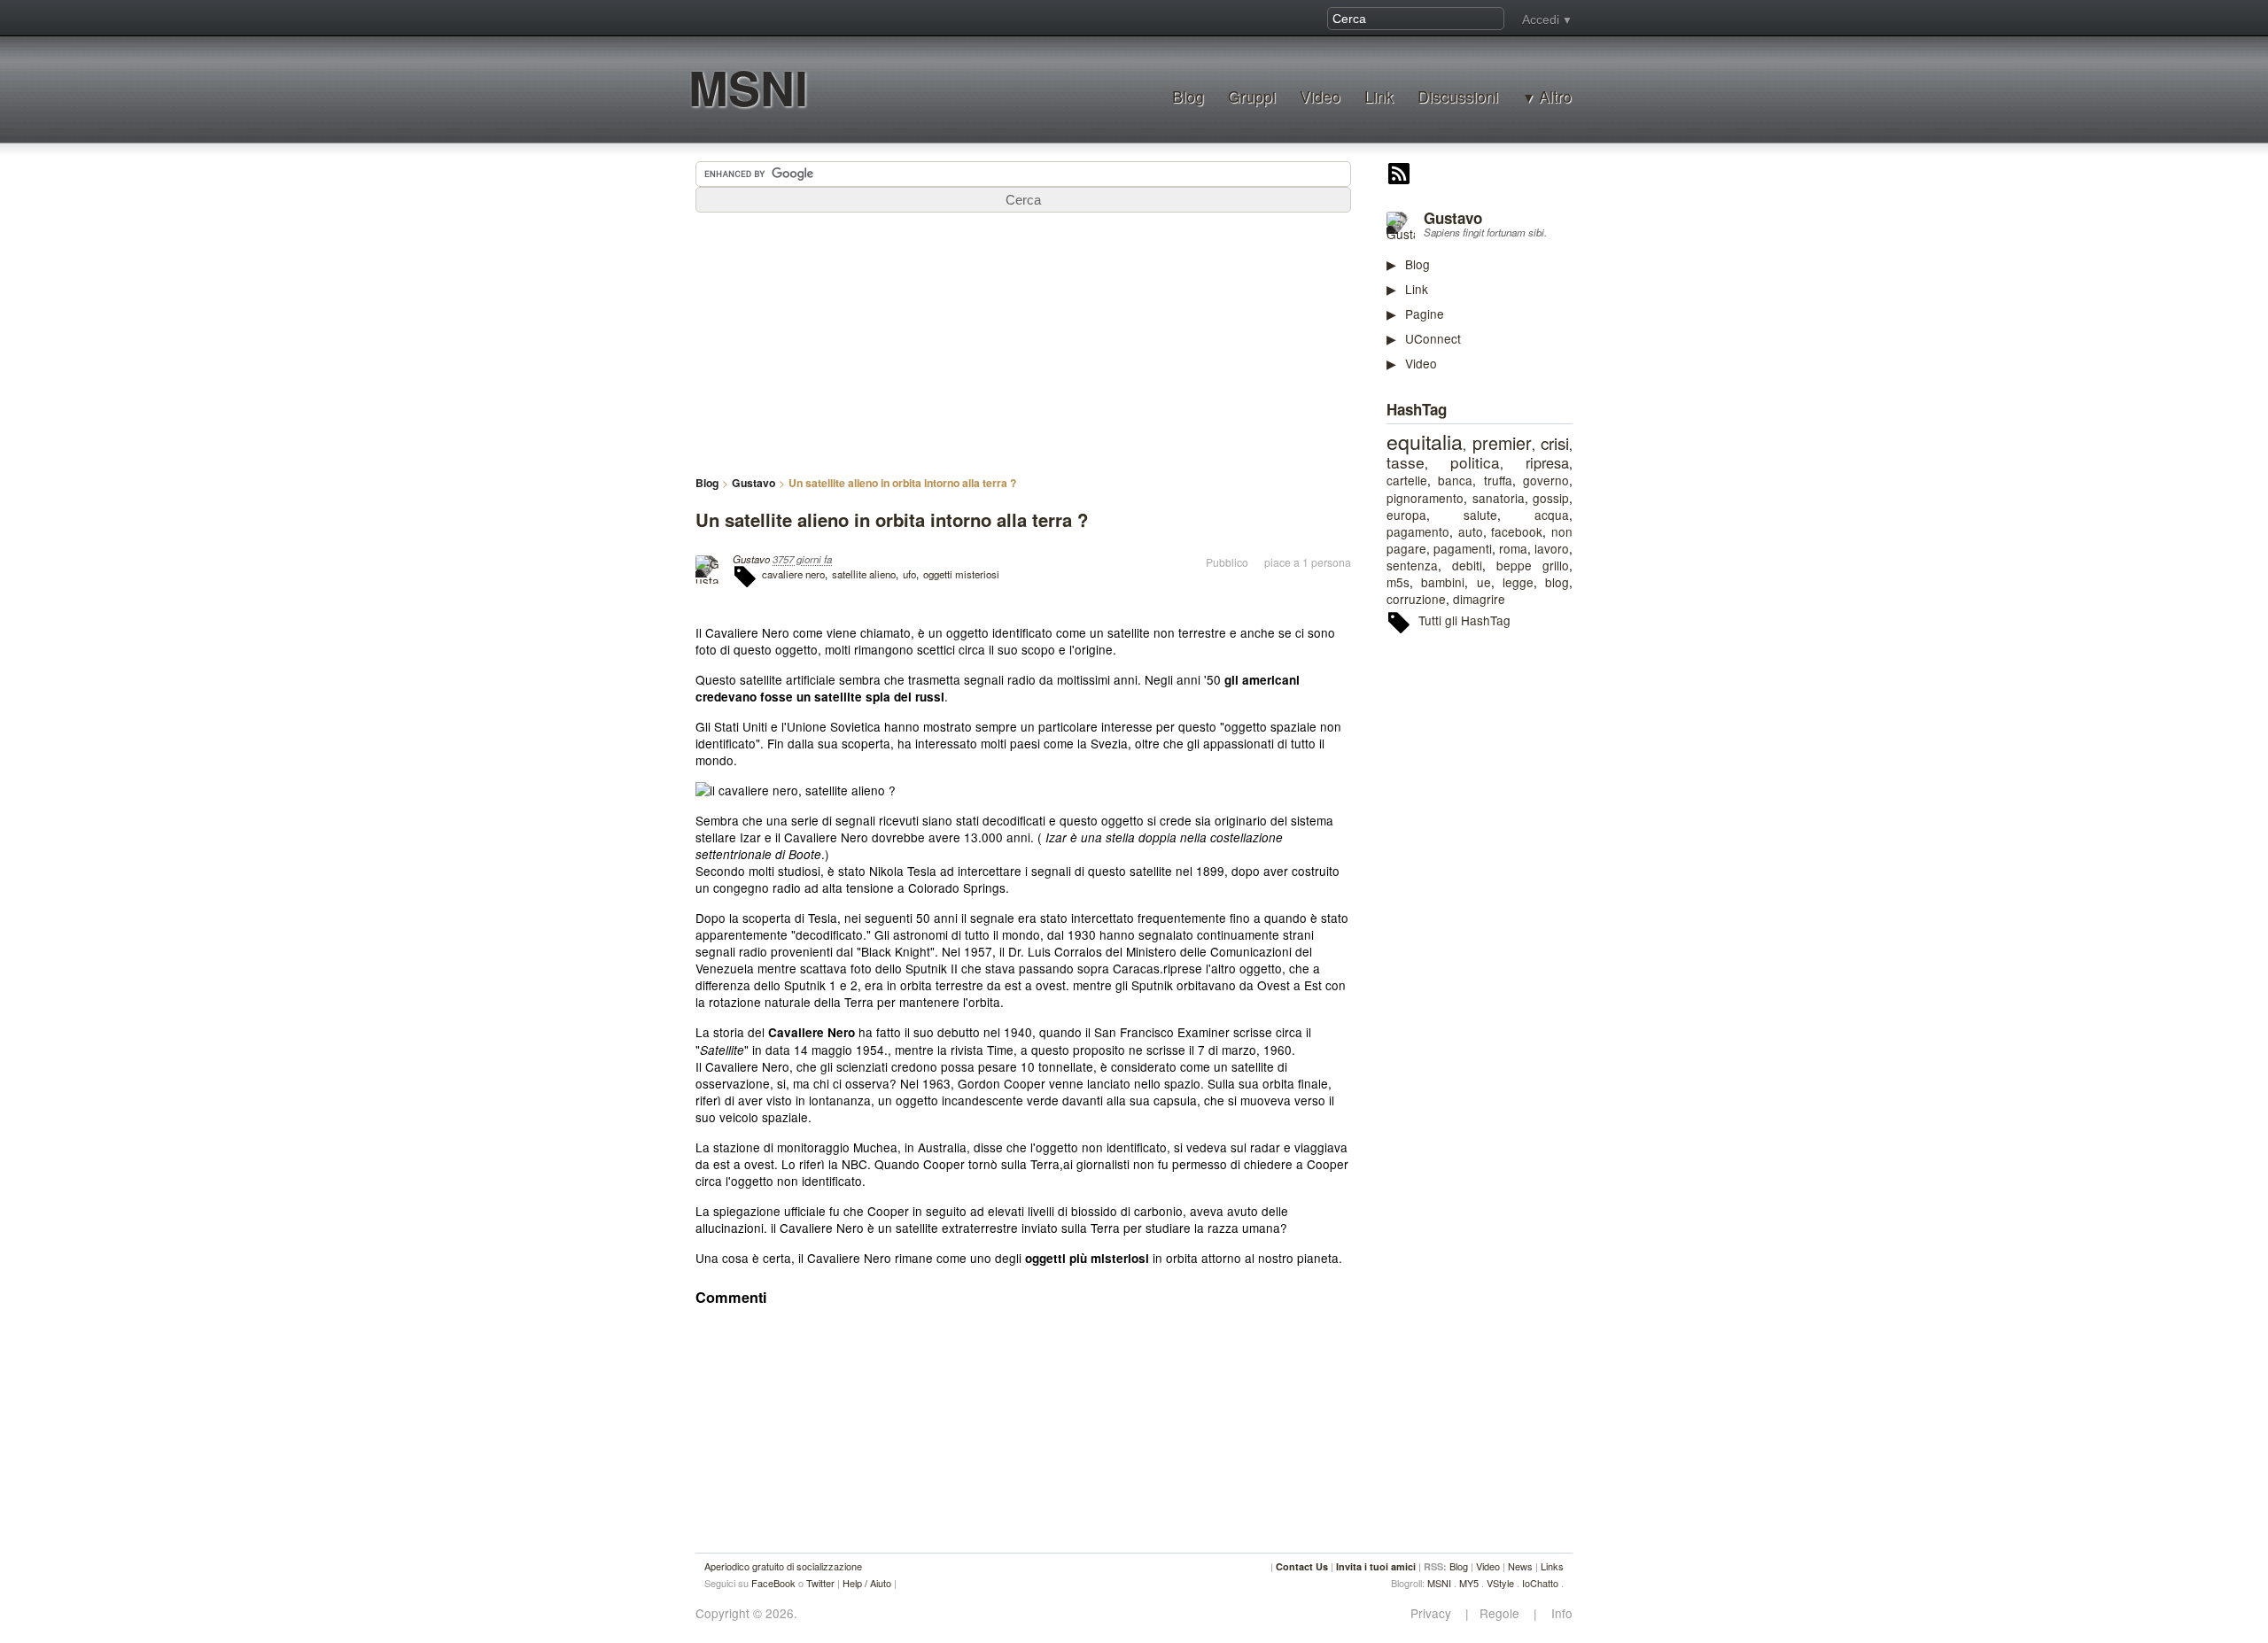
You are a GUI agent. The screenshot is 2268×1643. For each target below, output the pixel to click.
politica (1475, 462)
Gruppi (1252, 96)
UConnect (1433, 338)
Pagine (1425, 314)
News (1520, 1566)
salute (1480, 515)
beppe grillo (1533, 565)
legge (1518, 582)
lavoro (1552, 548)
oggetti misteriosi (961, 574)
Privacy (1436, 1613)
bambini (1443, 582)
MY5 (1469, 1583)
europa (1406, 515)
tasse (1406, 462)
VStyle (1500, 1583)
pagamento (1418, 531)
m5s (1398, 582)
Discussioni (1458, 96)
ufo (909, 574)
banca (1455, 480)
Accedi (1541, 19)
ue (1484, 582)
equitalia (1425, 441)
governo (1546, 480)
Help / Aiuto (867, 1583)
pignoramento (1425, 498)
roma (1513, 548)
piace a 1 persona (1308, 562)
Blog (1188, 96)
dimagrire (1479, 599)
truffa (1498, 480)
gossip (1551, 498)
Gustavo (1453, 218)
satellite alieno (864, 574)
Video (1320, 96)
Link (1379, 96)
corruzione (1416, 599)
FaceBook (773, 1583)
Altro (1555, 97)
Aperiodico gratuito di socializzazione (783, 1566)
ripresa (1547, 462)
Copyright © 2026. (746, 1613)
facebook (1517, 531)
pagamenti (1463, 548)
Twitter (820, 1583)
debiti (1467, 565)
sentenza (1412, 565)
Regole (1501, 1613)
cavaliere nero (793, 574)
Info (1557, 1613)
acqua (1552, 515)
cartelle (1407, 480)
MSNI (748, 87)
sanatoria (1499, 498)
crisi (1555, 442)
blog (1557, 582)
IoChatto (1540, 1583)
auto (1471, 531)
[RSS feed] (1399, 175)
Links (1552, 1566)
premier (1502, 443)
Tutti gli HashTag (1464, 620)
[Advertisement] (1519, 920)
